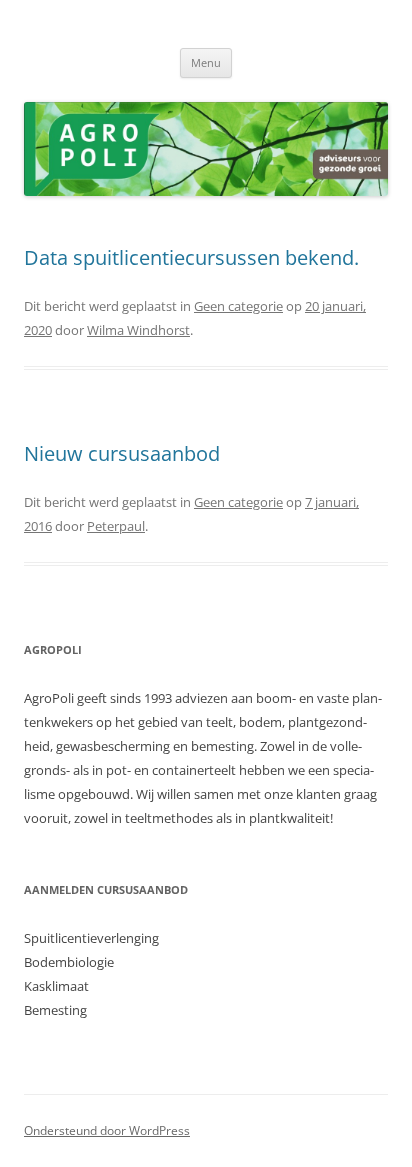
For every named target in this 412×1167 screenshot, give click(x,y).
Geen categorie (238, 306)
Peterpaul (116, 526)
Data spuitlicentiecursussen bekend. (191, 257)
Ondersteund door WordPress (107, 1130)
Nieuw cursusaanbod (122, 453)
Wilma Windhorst (138, 330)
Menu (206, 62)
